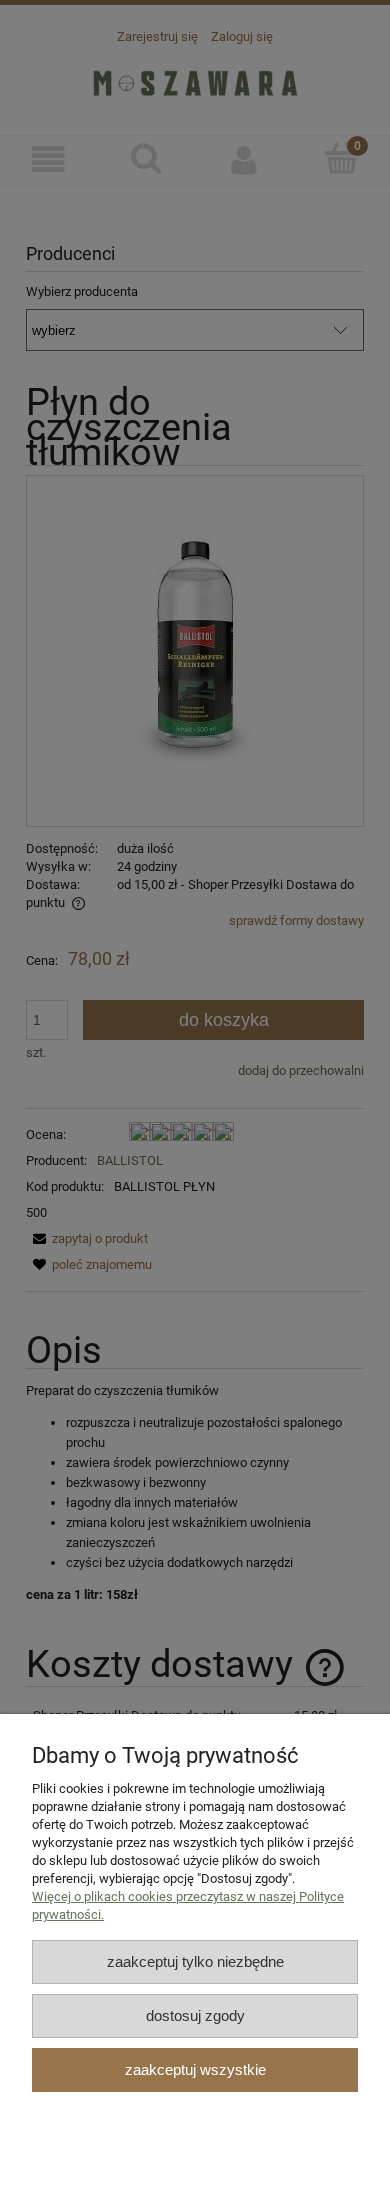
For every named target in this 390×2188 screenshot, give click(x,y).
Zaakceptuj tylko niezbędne (195, 1961)
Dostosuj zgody (195, 2015)
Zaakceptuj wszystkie (195, 2069)
